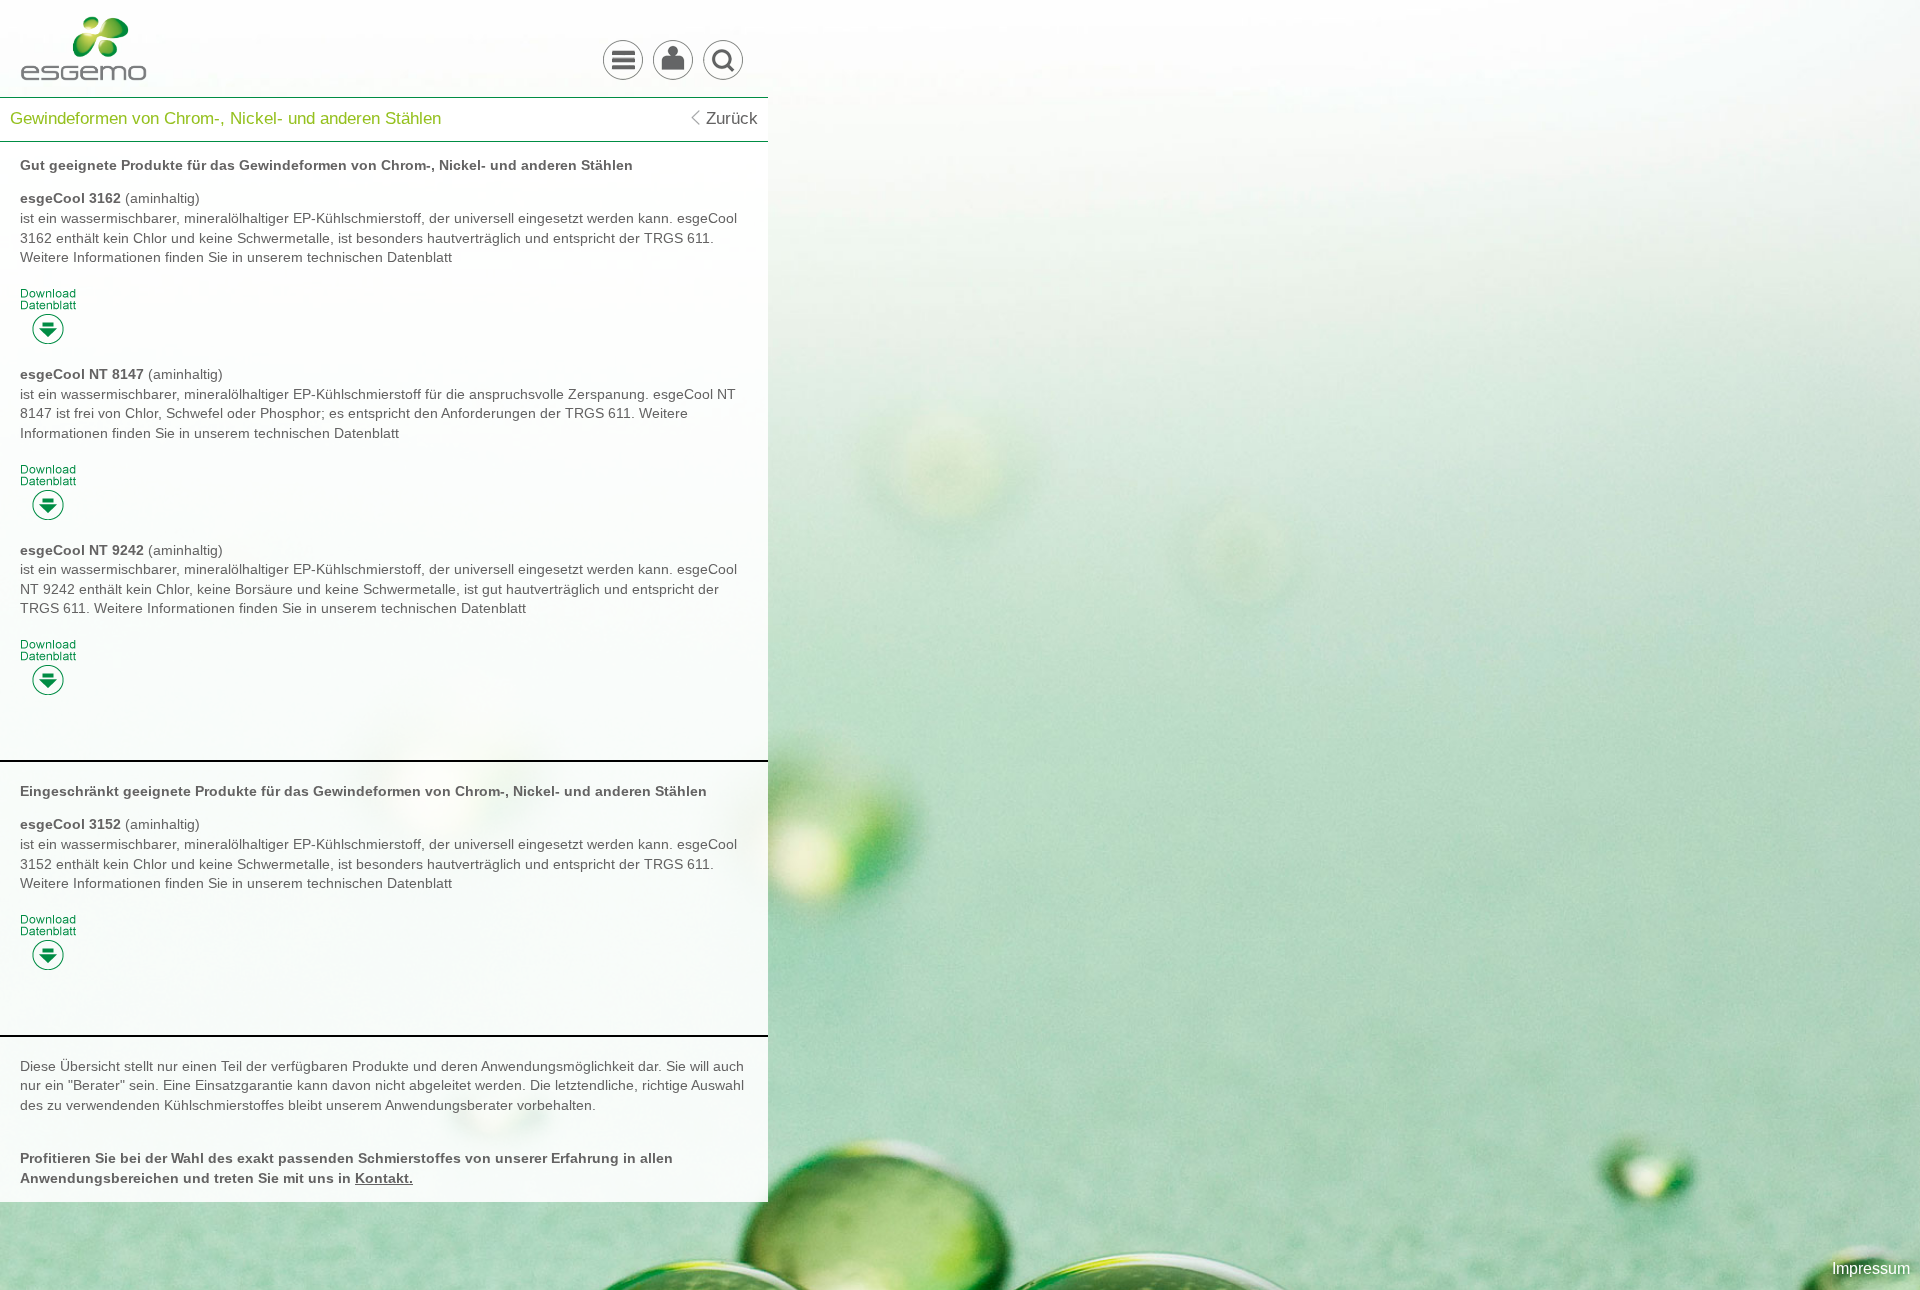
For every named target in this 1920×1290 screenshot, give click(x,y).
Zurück (732, 118)
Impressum (1871, 1268)
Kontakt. (384, 1178)
